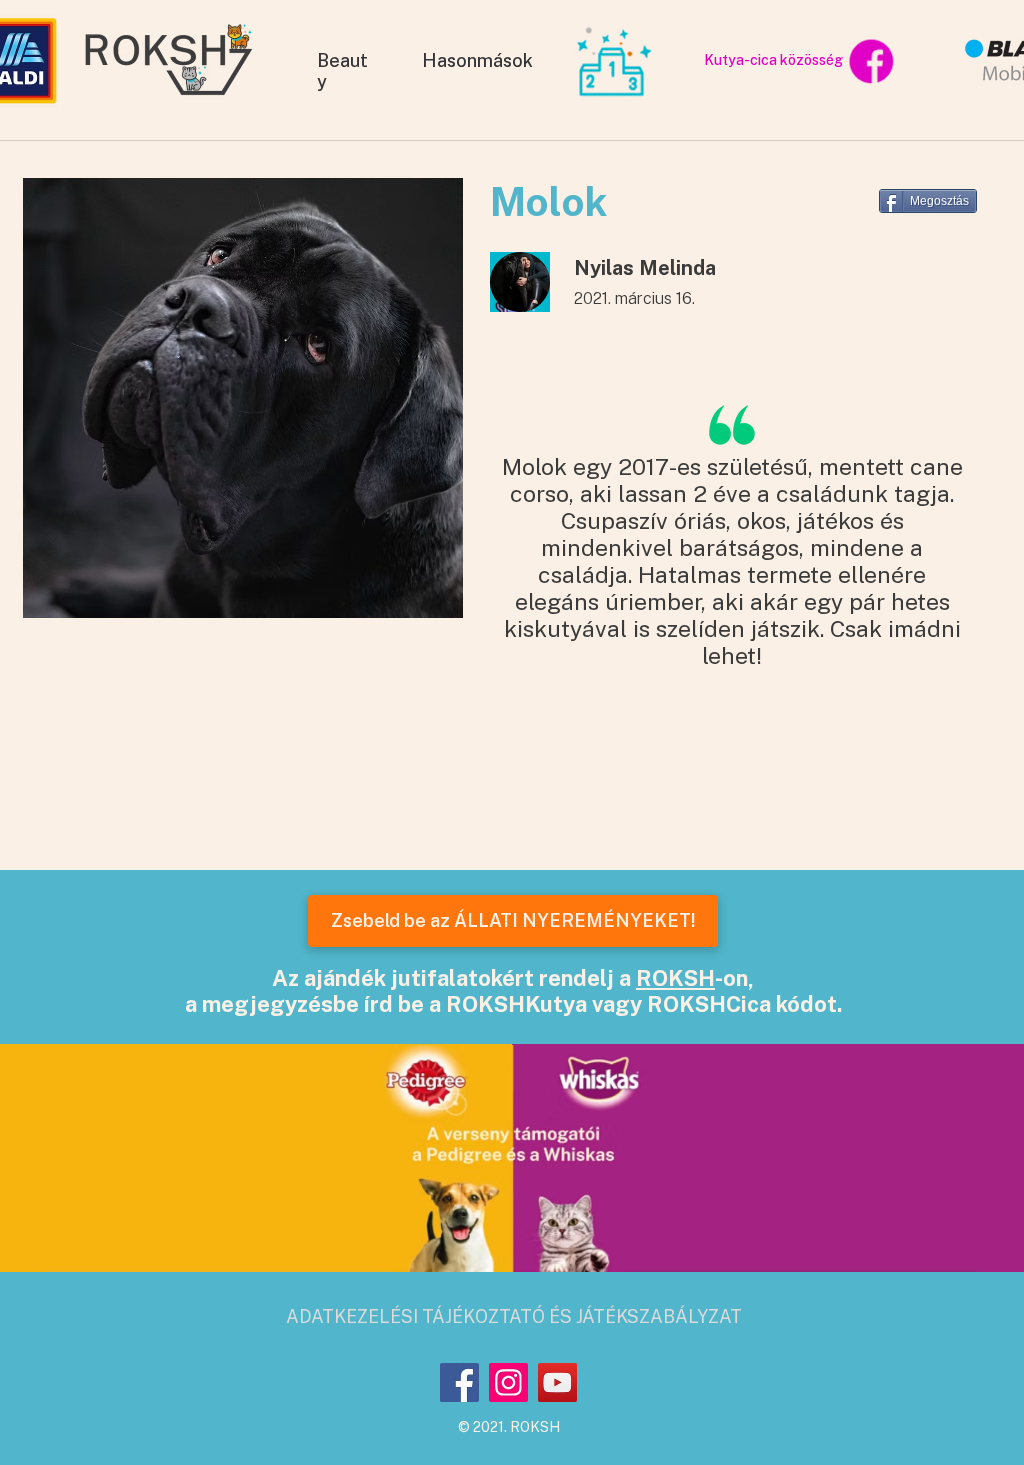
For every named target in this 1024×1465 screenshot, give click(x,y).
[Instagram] (508, 1382)
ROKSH (675, 978)
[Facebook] (459, 1382)
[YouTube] (557, 1382)
